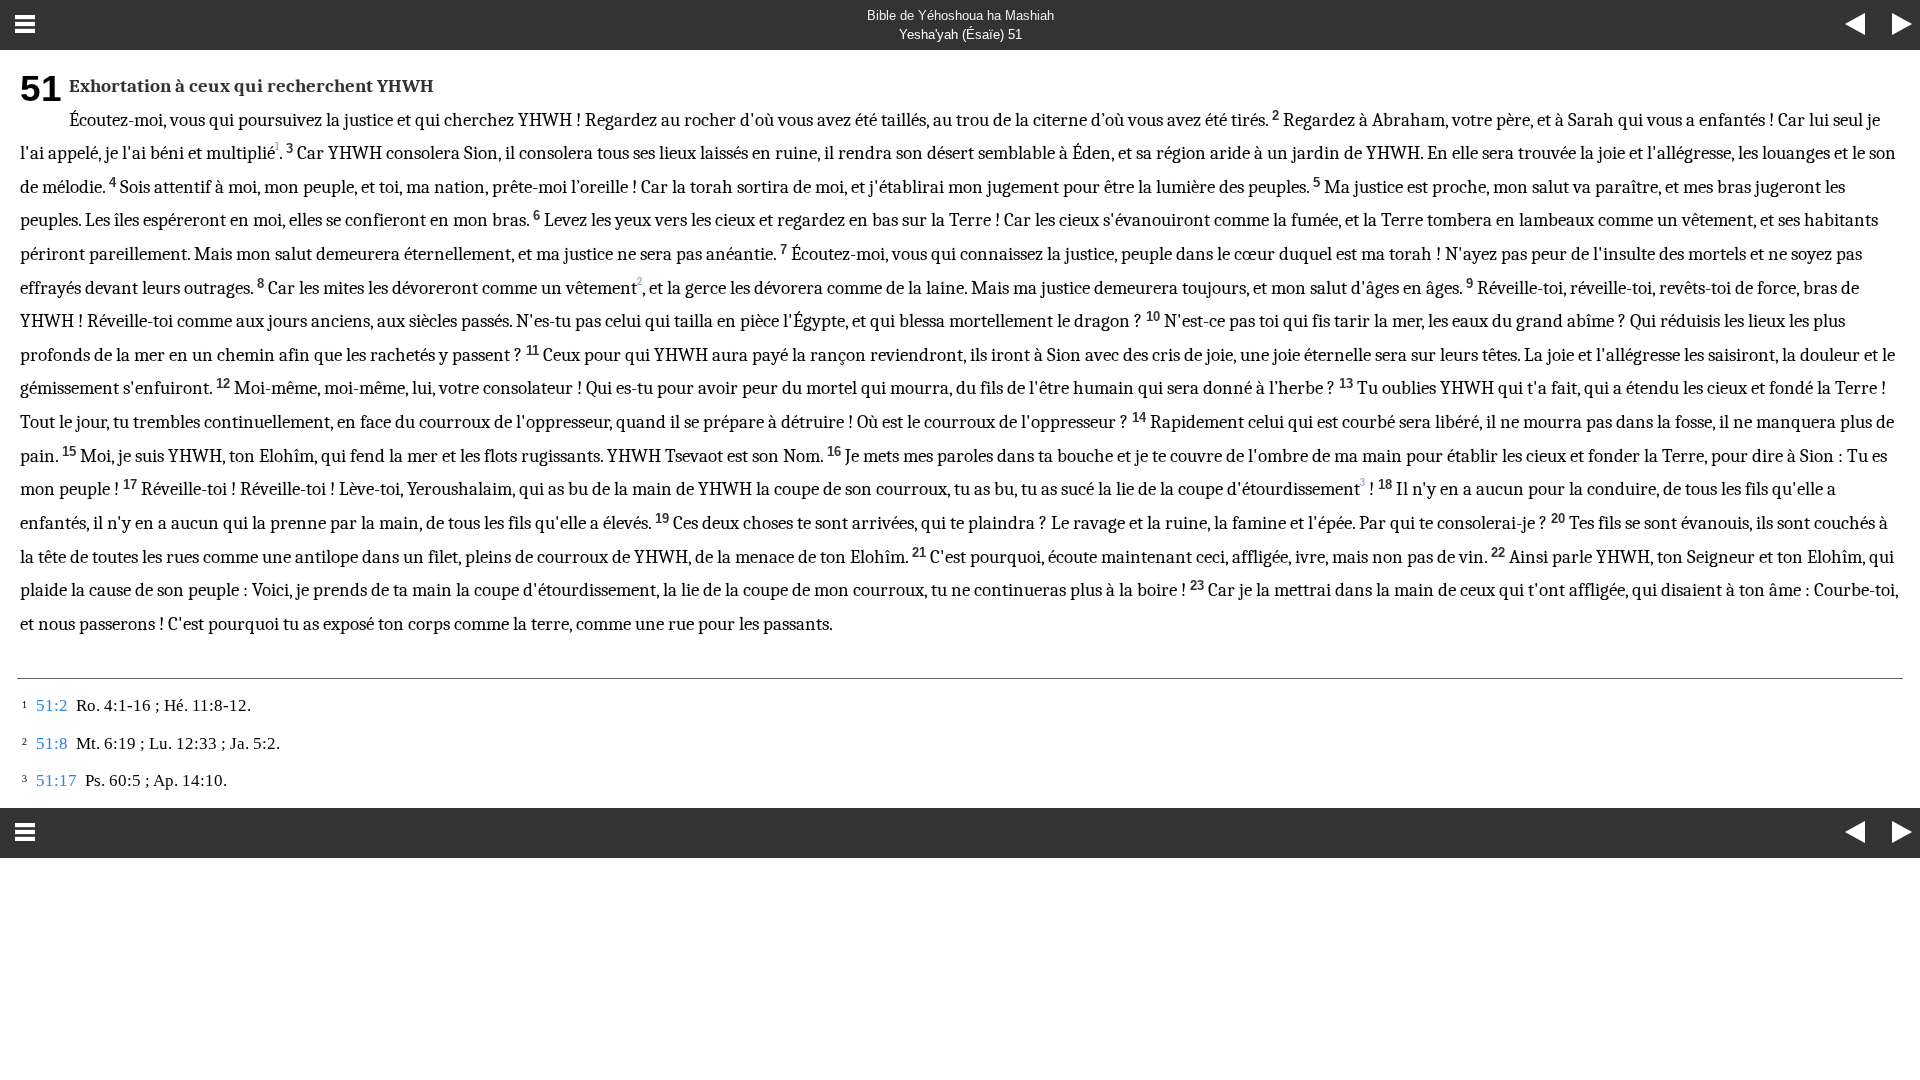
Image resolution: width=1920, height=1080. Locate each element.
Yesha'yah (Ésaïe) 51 (960, 34)
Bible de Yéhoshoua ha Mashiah (960, 15)
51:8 (52, 743)
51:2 (52, 705)
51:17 (56, 780)
